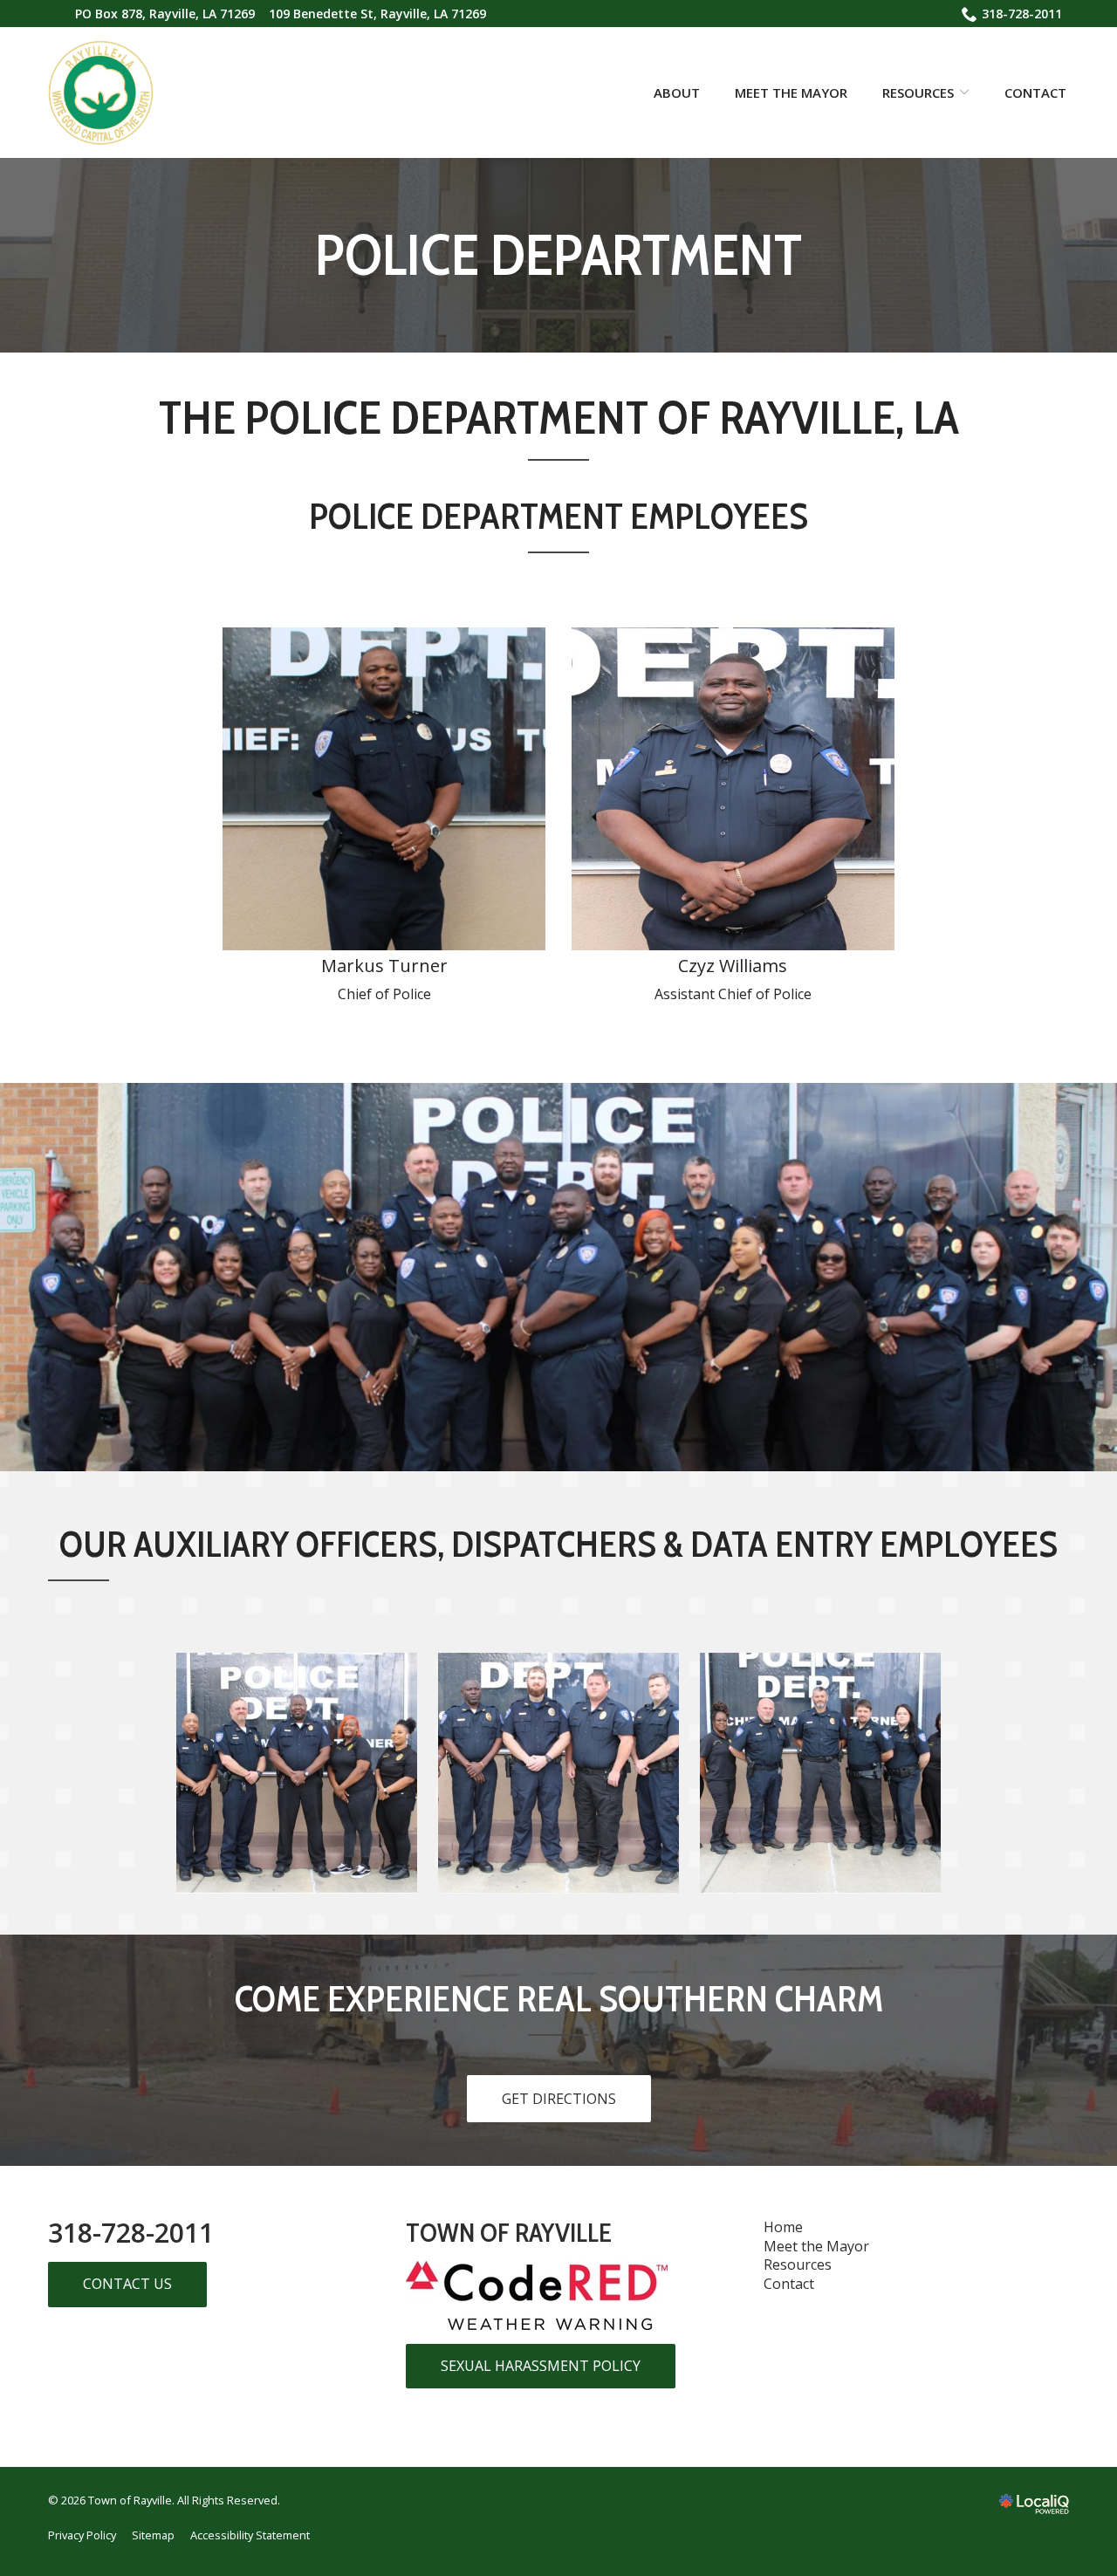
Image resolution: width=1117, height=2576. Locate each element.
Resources (918, 92)
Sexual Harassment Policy (541, 2366)
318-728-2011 (1022, 14)
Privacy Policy (82, 2535)
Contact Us (127, 2284)
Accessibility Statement (250, 2535)
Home (783, 2227)
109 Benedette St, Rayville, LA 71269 (377, 14)
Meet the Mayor (791, 92)
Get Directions (559, 2099)
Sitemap (153, 2535)
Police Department (558, 255)
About (677, 92)
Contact (1035, 92)
